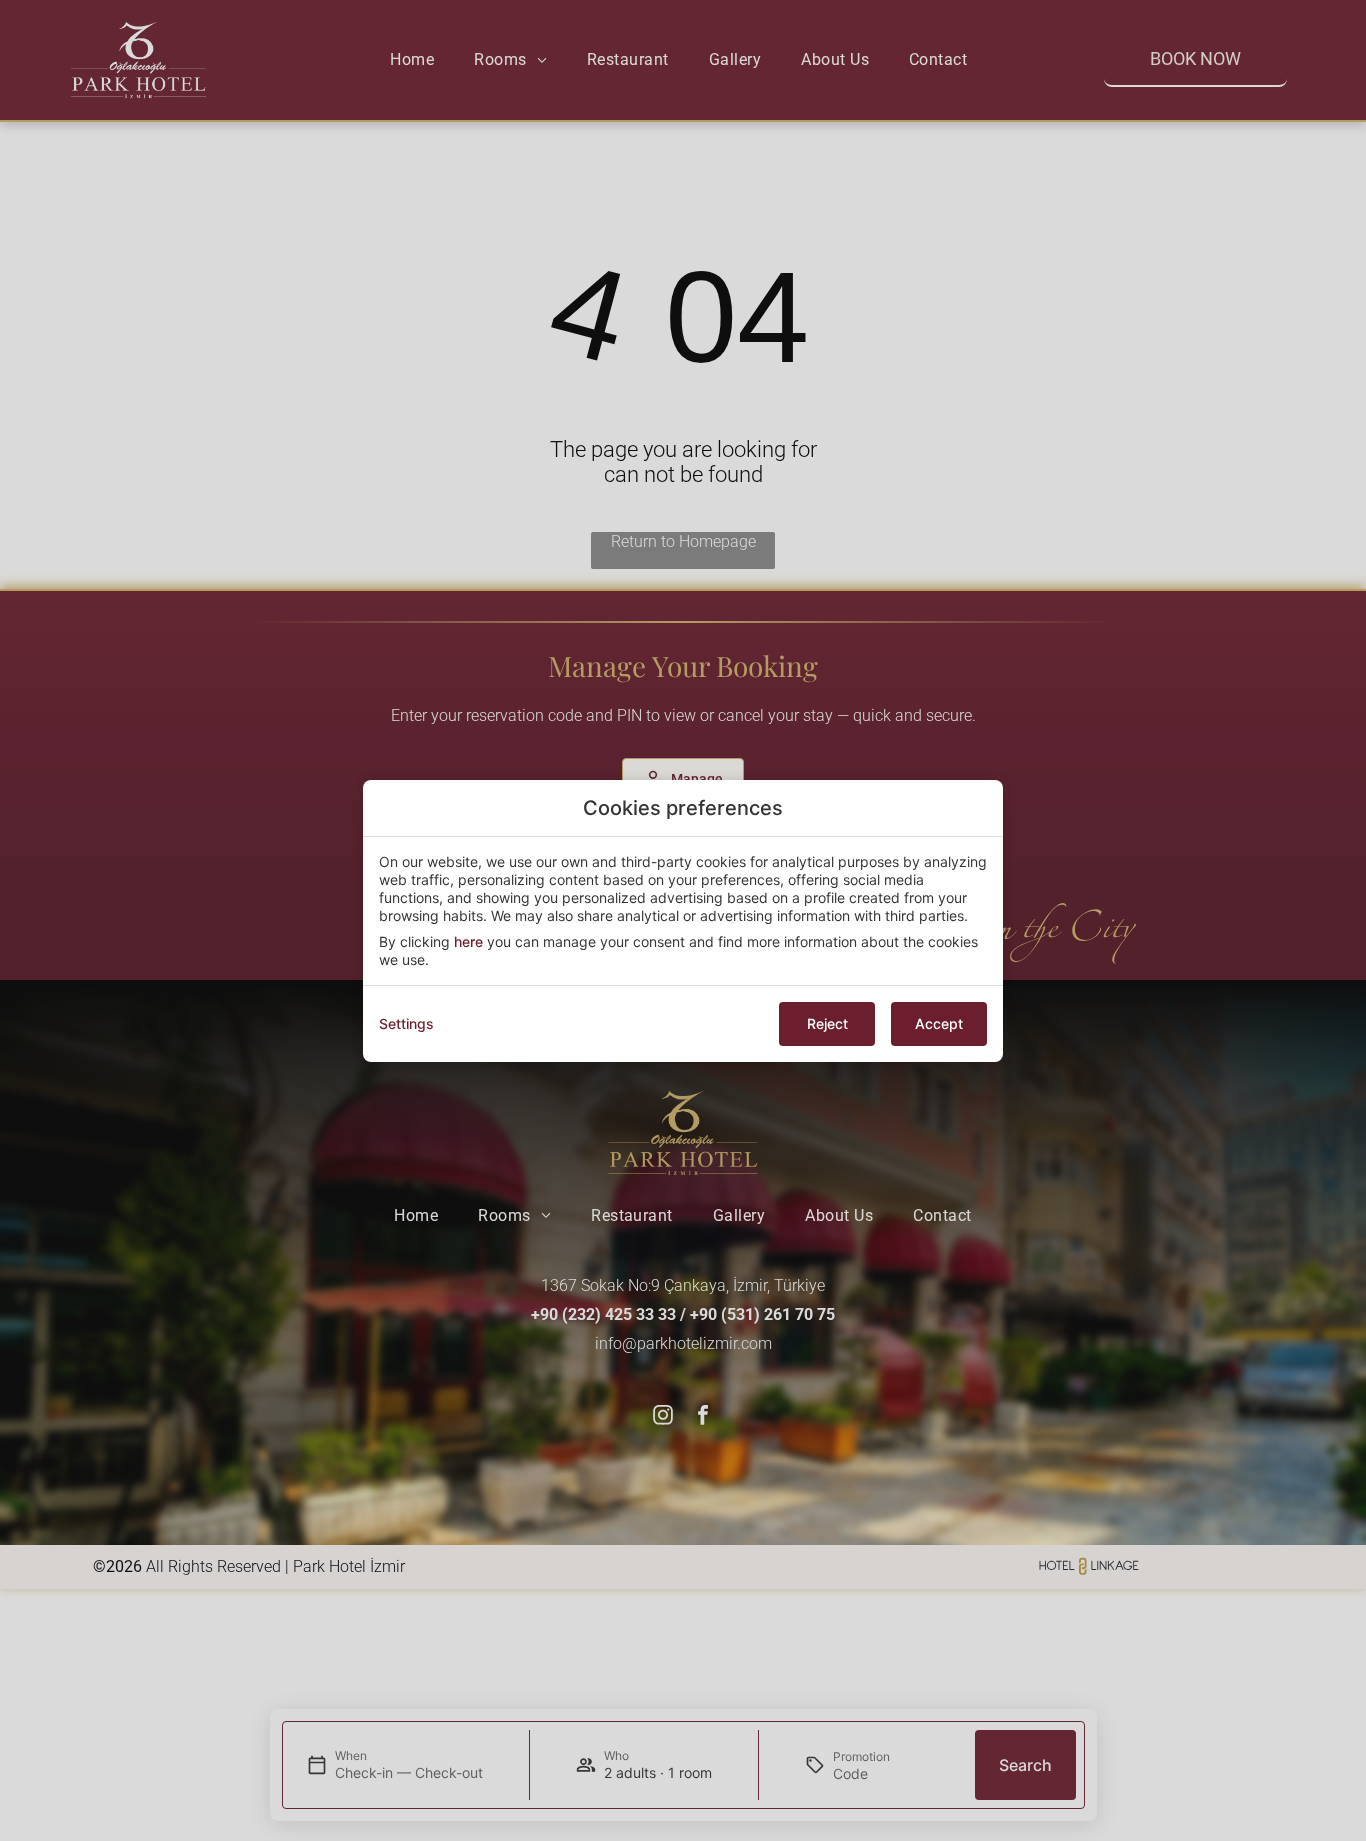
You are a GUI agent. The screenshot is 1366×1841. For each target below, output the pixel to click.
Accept (939, 1023)
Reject (827, 1023)
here (468, 941)
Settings (406, 1023)
